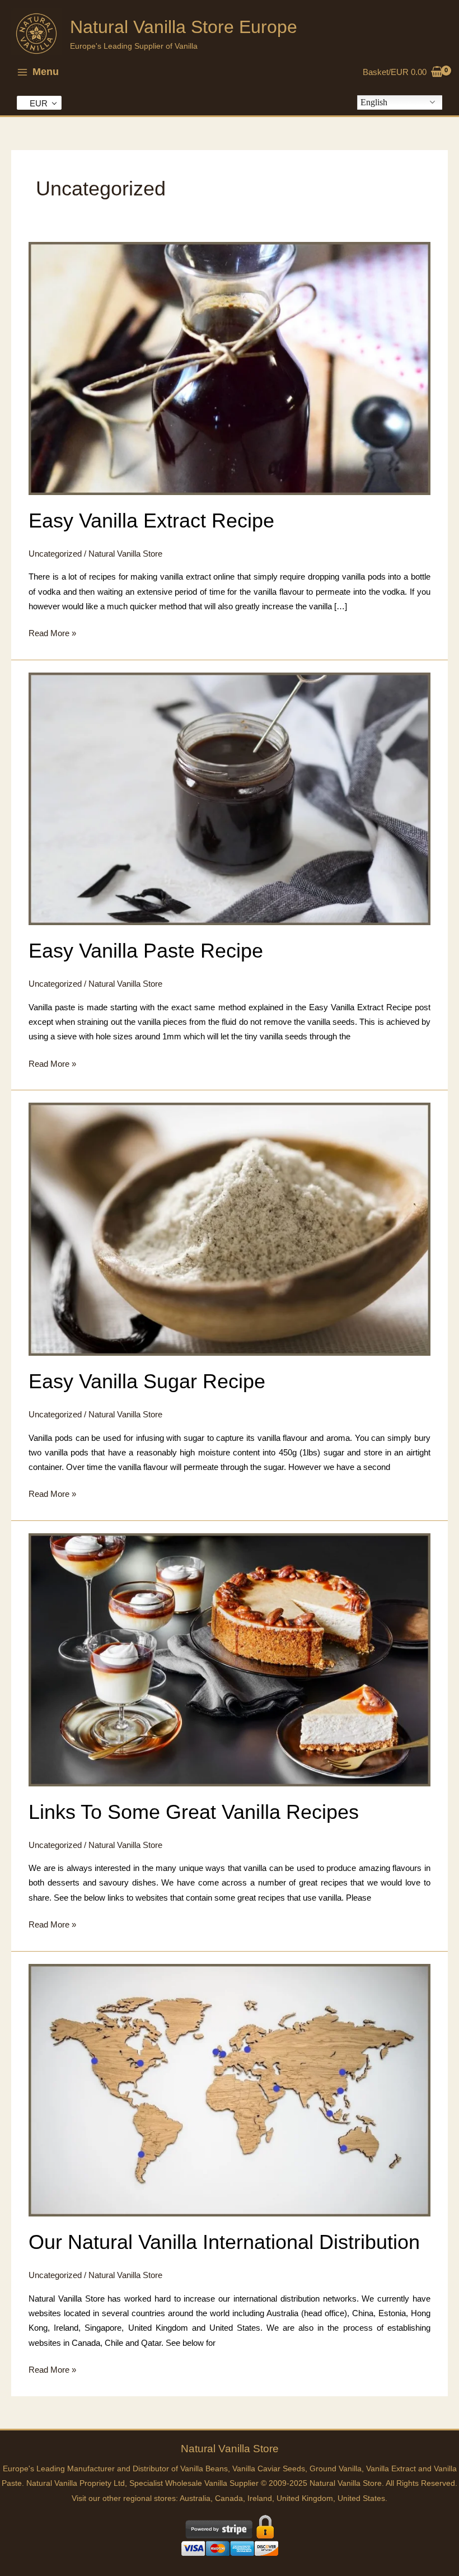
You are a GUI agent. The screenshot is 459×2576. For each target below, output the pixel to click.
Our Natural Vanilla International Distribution (224, 2242)
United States (361, 2498)
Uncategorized (55, 554)
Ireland (260, 2498)
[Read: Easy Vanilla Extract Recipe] (230, 368)
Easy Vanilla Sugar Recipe (147, 1381)
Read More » (52, 634)
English (374, 102)
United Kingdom (305, 2498)
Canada (229, 2498)
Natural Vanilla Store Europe (184, 27)
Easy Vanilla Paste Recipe (146, 951)
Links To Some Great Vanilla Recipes (194, 1812)
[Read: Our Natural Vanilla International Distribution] (230, 2089)
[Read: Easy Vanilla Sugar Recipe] (230, 1229)
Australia (195, 2498)
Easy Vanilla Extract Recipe (151, 521)
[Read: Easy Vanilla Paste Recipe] (230, 798)
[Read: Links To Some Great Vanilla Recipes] (230, 1659)
